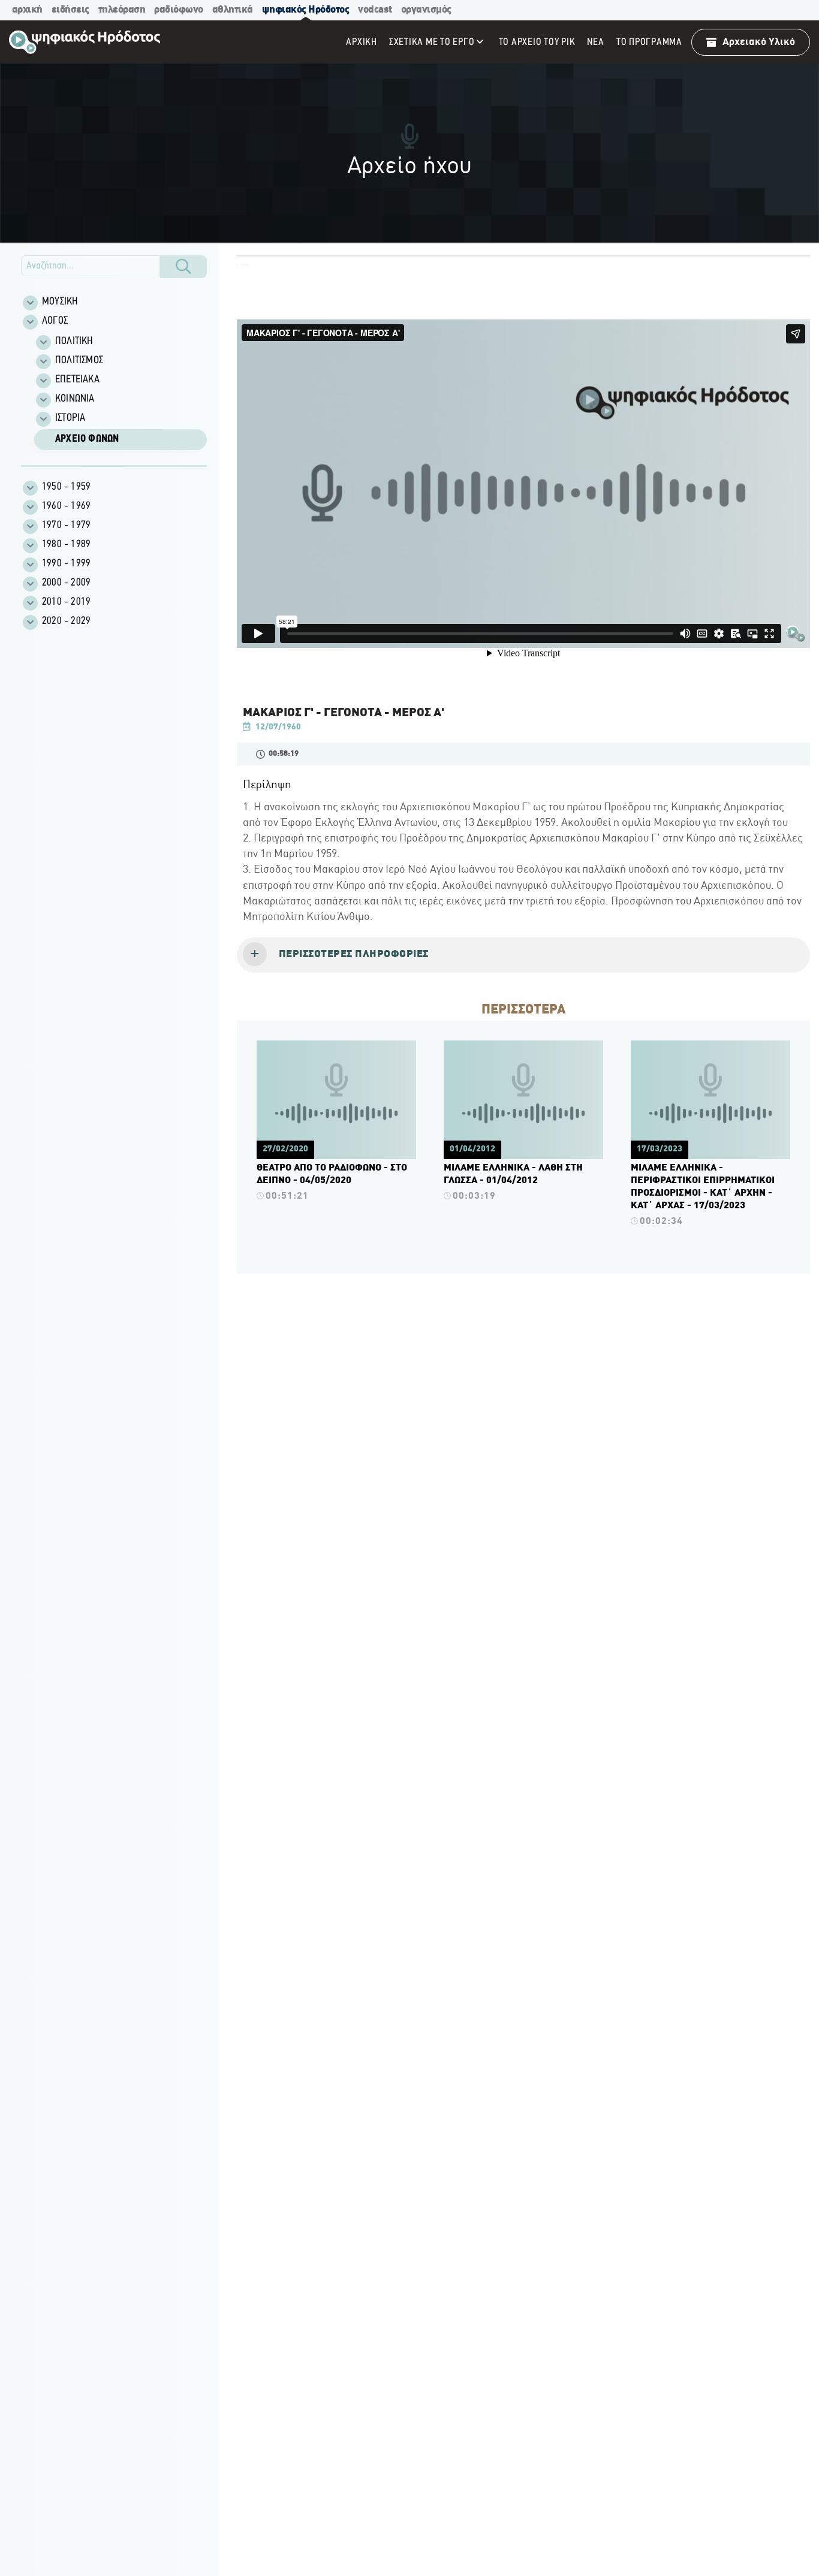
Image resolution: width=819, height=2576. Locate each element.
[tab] (523, 955)
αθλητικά (233, 10)
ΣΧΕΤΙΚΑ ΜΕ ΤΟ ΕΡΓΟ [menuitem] (432, 42)
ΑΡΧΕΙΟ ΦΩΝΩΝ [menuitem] (87, 439)
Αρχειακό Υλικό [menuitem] (759, 42)
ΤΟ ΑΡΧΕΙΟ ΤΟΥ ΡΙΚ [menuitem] (537, 42)
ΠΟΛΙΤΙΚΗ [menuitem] (74, 342)
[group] (121, 392)
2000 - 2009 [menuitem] (66, 583)
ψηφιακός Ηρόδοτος (306, 10)
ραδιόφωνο (179, 10)
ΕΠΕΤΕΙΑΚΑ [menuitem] (77, 380)
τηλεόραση (122, 10)
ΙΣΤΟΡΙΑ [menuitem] (70, 418)
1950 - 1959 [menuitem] (66, 487)
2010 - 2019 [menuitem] (66, 602)
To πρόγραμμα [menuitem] (649, 42)
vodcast (375, 10)
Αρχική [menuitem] (362, 42)
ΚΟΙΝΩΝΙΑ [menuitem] (75, 399)
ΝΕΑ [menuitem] (595, 42)
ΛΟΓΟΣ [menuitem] (55, 321)
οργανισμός (426, 10)
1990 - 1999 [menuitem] (66, 564)
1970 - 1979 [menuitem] (66, 526)
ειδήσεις (70, 10)
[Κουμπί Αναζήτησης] (183, 267)
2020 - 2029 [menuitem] (66, 622)
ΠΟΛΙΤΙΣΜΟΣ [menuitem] (79, 361)
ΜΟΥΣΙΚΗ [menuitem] (60, 302)
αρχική (27, 10)
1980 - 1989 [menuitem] (66, 545)
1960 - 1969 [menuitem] (66, 506)
